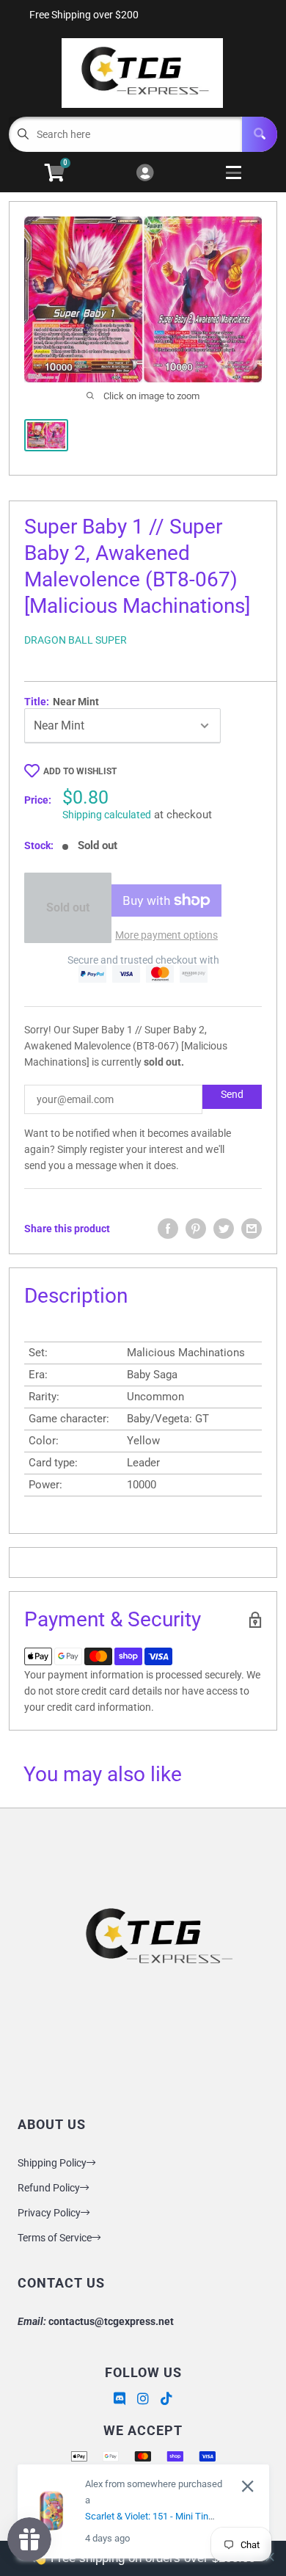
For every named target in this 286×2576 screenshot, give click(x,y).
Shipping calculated (107, 815)
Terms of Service (55, 2238)
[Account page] (145, 174)
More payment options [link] (166, 935)
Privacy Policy (49, 2213)
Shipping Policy (52, 2163)
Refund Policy (49, 2188)
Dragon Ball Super (76, 640)
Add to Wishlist (80, 771)
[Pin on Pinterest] (196, 1229)
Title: (62, 702)
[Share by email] (252, 1229)
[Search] (260, 134)
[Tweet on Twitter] (224, 1229)
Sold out (68, 907)
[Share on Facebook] (168, 1229)
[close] (247, 2486)
